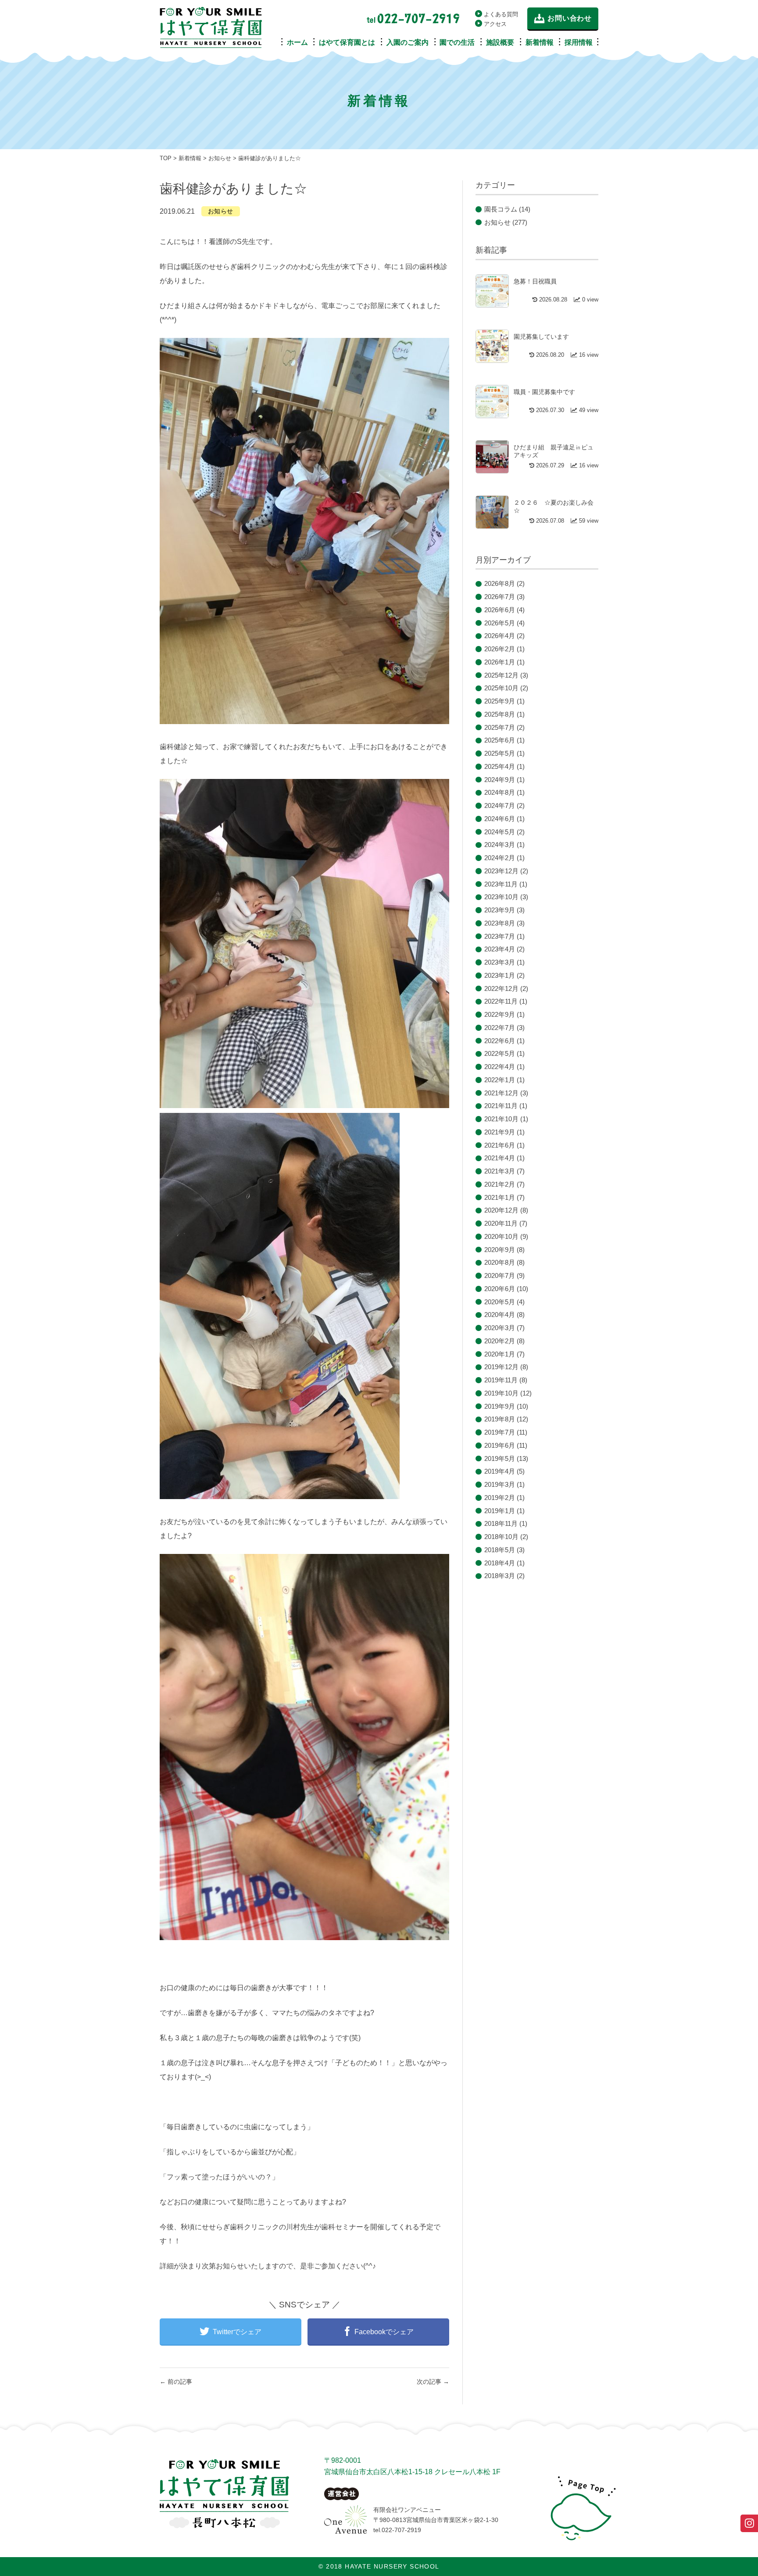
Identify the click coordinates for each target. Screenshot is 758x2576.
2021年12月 (501, 1093)
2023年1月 (500, 975)
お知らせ (221, 211)
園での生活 (457, 42)
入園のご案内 (408, 42)
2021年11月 (501, 1106)
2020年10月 (501, 1236)
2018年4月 (500, 1563)
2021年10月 (501, 1119)
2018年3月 (500, 1576)
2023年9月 (500, 910)
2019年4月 (500, 1471)
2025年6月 (500, 740)
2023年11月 (501, 884)
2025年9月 (500, 701)
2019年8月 (500, 1419)
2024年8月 (500, 792)
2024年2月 (500, 858)
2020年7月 (500, 1275)
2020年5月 (500, 1302)
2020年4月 (500, 1315)
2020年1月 (500, 1354)
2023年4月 (500, 949)
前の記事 (176, 2382)
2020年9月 (500, 1250)
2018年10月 (501, 1537)
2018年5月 (500, 1550)
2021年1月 (500, 1197)
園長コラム (501, 209)
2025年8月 (500, 714)
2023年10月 (501, 897)
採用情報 (579, 42)
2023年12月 (501, 871)
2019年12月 (501, 1367)
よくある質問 (501, 14)
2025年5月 (500, 753)
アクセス (495, 24)
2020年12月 (501, 1210)
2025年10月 (501, 688)
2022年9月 (500, 1014)
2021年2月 (500, 1184)
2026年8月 (500, 583)
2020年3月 (500, 1328)
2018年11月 (501, 1523)
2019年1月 (500, 1511)
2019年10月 (501, 1393)
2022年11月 (501, 1001)
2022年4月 (500, 1067)
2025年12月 (501, 675)
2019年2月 (500, 1498)
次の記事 (433, 2382)
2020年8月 (500, 1262)
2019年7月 (500, 1432)
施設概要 (500, 42)
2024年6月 (500, 819)
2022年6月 (500, 1041)
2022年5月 (500, 1053)
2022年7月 (500, 1028)
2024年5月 (500, 832)
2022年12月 (501, 988)
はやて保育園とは (347, 42)
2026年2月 (500, 649)
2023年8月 (500, 923)
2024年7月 (500, 805)
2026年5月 (500, 623)
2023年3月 (500, 962)
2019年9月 (500, 1406)
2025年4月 (500, 766)
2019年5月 (500, 1458)
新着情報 (540, 42)
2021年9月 (500, 1132)
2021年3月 (500, 1171)
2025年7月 (500, 727)
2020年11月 (501, 1223)
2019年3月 (500, 1484)
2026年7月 (500, 597)
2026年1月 (500, 662)
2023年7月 (500, 936)
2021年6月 (500, 1145)
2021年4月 (500, 1158)
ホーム (297, 42)
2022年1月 (500, 1080)
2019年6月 (500, 1445)
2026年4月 (500, 636)
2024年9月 (500, 780)
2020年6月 (500, 1289)
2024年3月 (500, 845)
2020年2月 (500, 1341)
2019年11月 (501, 1380)
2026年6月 (500, 610)
